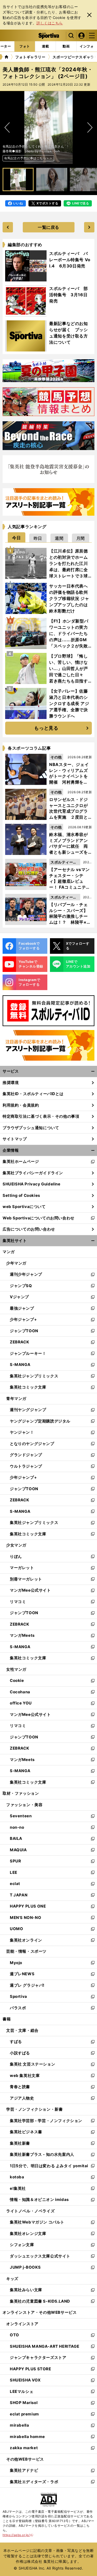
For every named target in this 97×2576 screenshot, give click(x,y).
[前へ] (90, 128)
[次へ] (7, 128)
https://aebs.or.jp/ (18, 2535)
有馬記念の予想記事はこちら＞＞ (28, 158)
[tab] (17, 537)
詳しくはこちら (50, 23)
